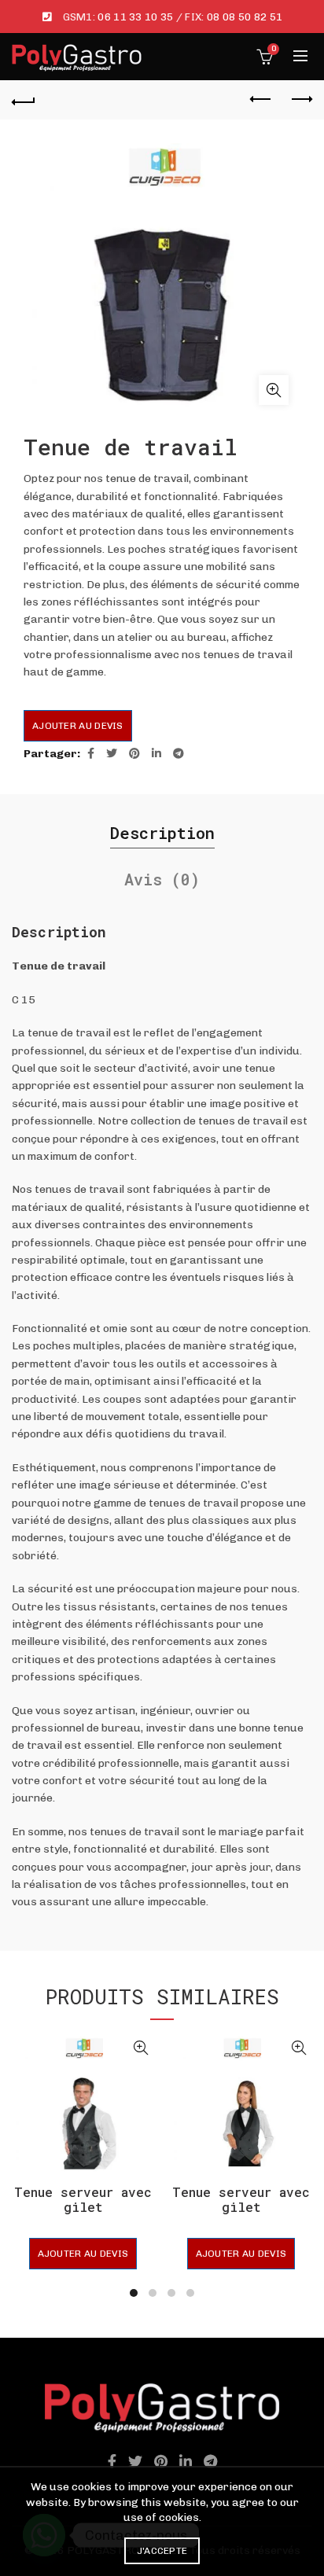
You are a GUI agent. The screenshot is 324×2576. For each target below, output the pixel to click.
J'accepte (162, 2551)
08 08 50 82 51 (245, 17)
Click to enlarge (274, 390)
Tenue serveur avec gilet (83, 2199)
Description (162, 833)
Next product (300, 100)
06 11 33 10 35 (135, 17)
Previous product (261, 100)
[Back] (24, 100)
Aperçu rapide (140, 2048)
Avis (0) (162, 879)
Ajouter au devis (78, 726)
